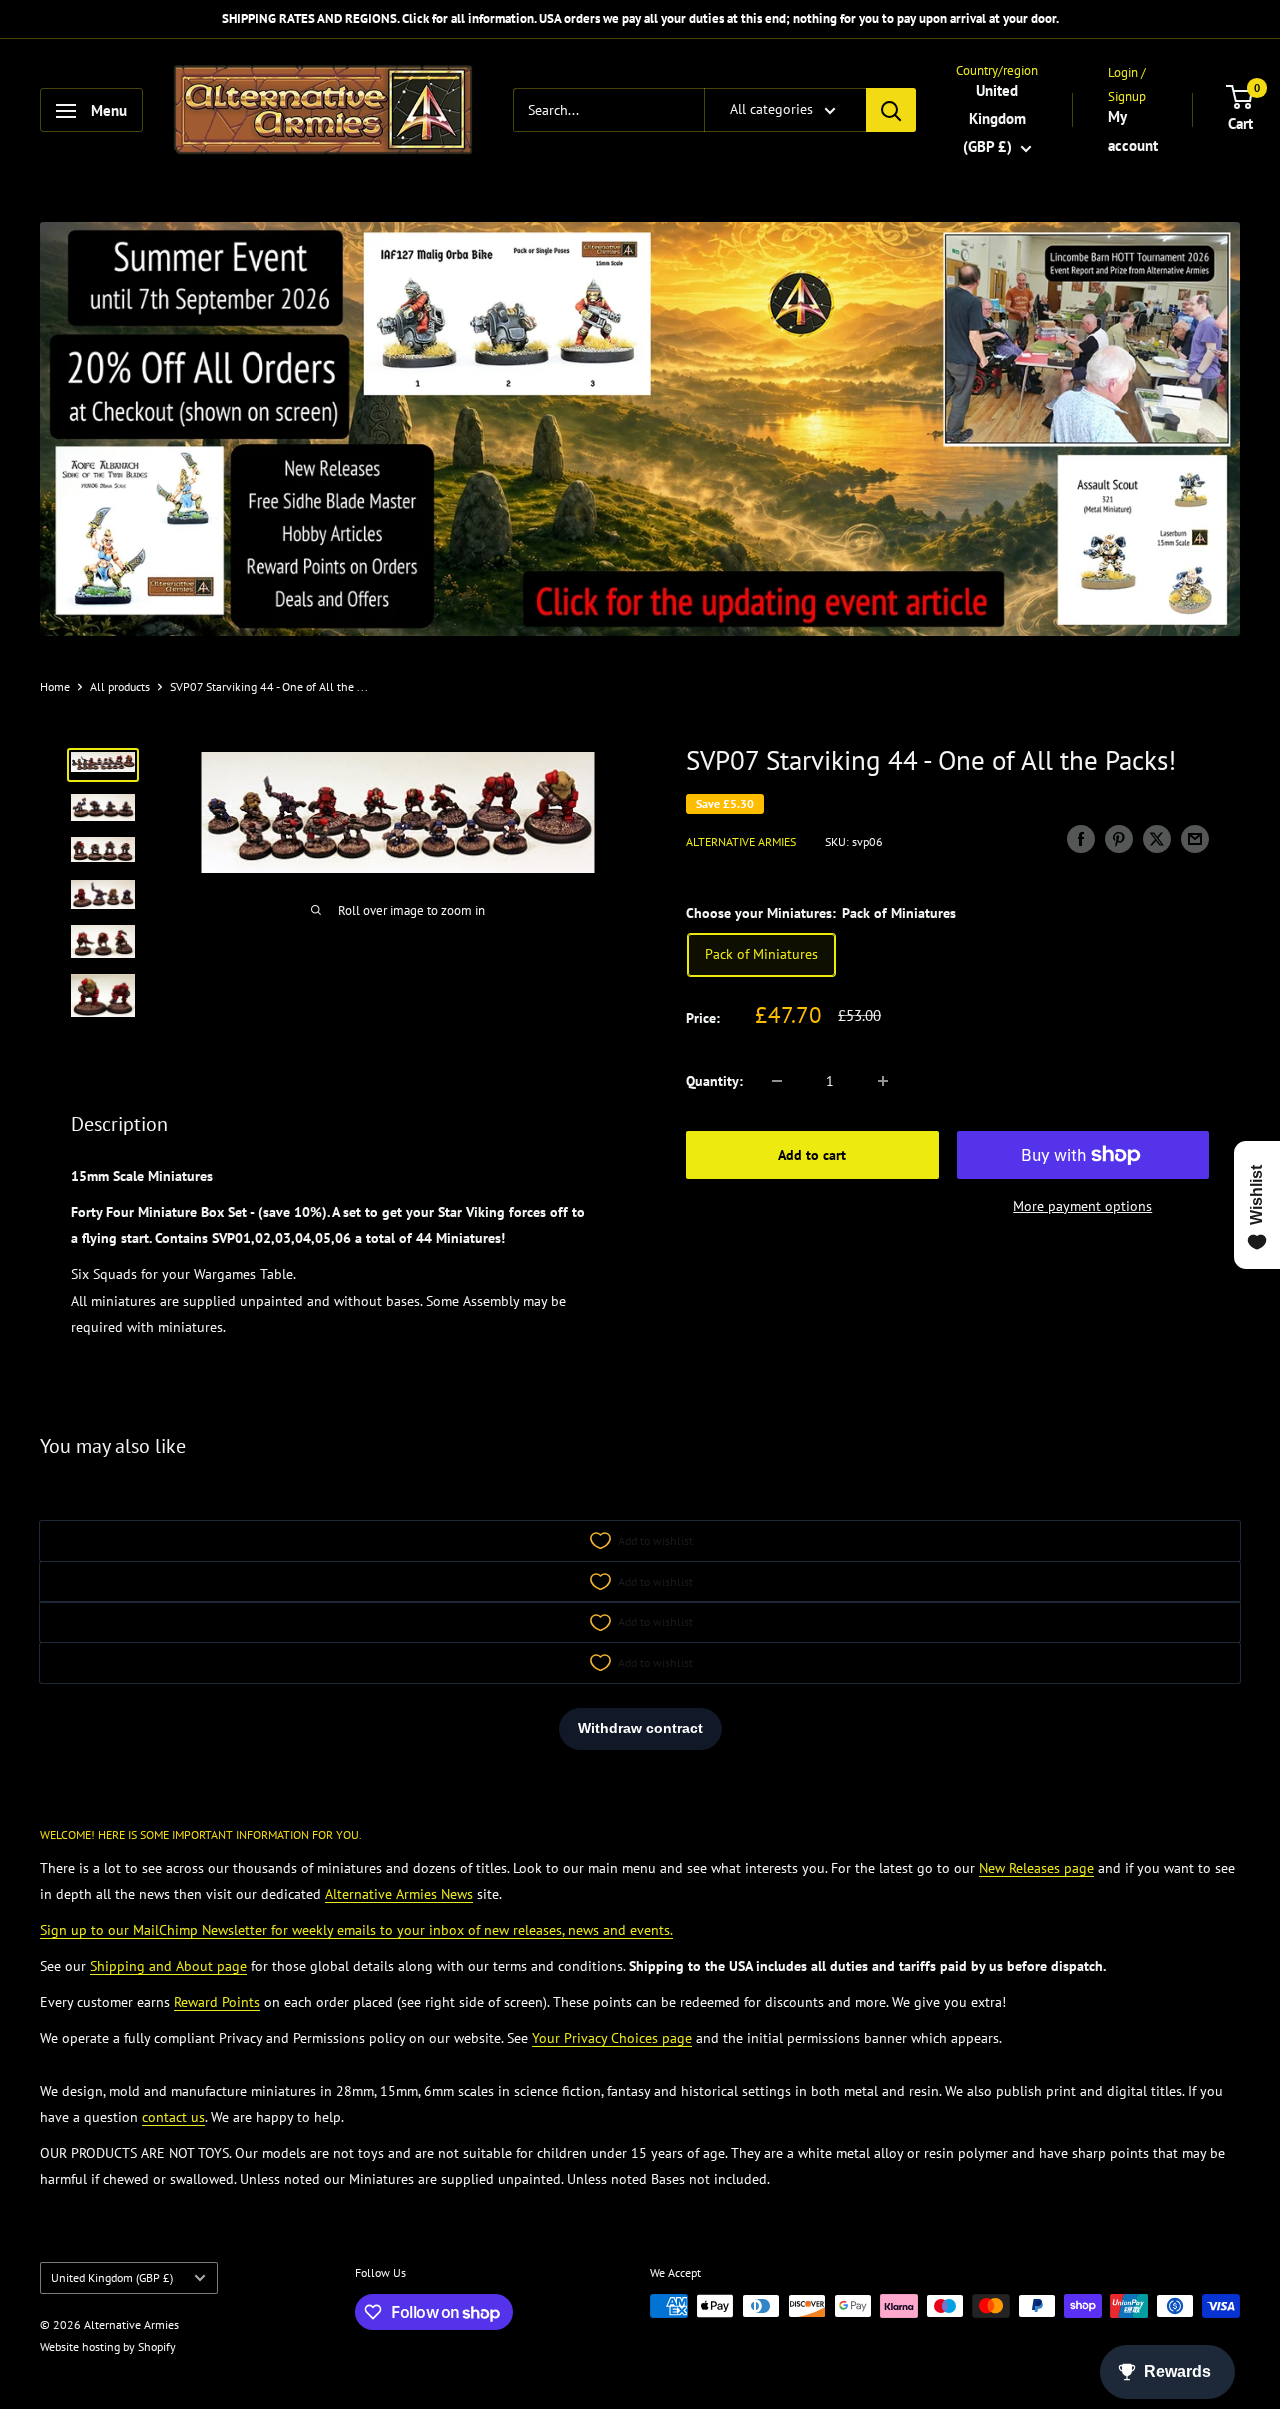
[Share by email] (1195, 839)
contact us (173, 2117)
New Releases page (1036, 1868)
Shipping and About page (168, 1966)
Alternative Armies (741, 841)
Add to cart (812, 1155)
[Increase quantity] (883, 1081)
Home (55, 686)
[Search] (891, 111)
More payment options (1082, 1206)
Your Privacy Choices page (612, 2038)
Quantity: (714, 1081)
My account (1133, 131)
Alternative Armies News (399, 1894)
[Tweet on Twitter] (1157, 839)
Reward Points (217, 2002)
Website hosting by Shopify (108, 2346)
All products (120, 686)
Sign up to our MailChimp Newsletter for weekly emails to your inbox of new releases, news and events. (356, 1930)
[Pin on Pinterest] (1119, 839)
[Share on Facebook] (1081, 839)
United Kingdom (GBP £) (112, 2277)
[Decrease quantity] (777, 1081)
